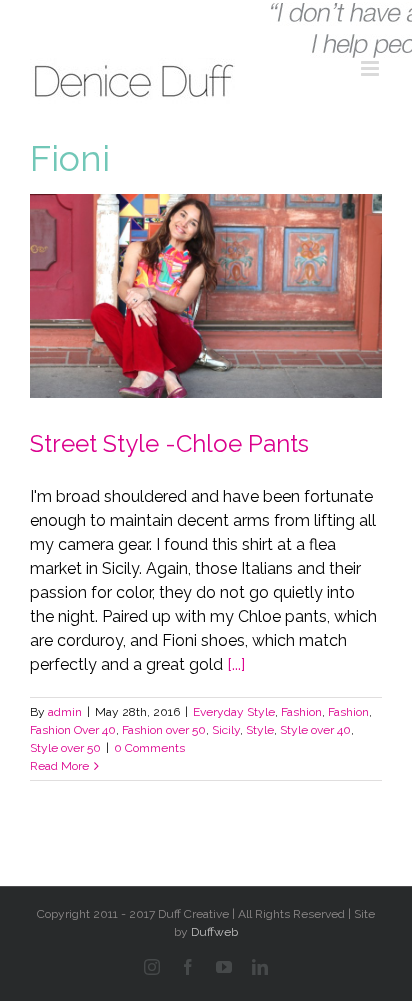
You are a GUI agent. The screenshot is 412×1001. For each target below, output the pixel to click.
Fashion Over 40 (73, 730)
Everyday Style (234, 712)
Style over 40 (315, 730)
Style (260, 730)
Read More (59, 766)
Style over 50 (65, 748)
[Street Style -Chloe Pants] (206, 296)
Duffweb (214, 932)
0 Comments (149, 748)
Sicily (226, 730)
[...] (236, 664)
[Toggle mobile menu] (371, 68)
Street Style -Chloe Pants (169, 443)
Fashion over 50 (164, 730)
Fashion (301, 712)
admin (65, 712)
